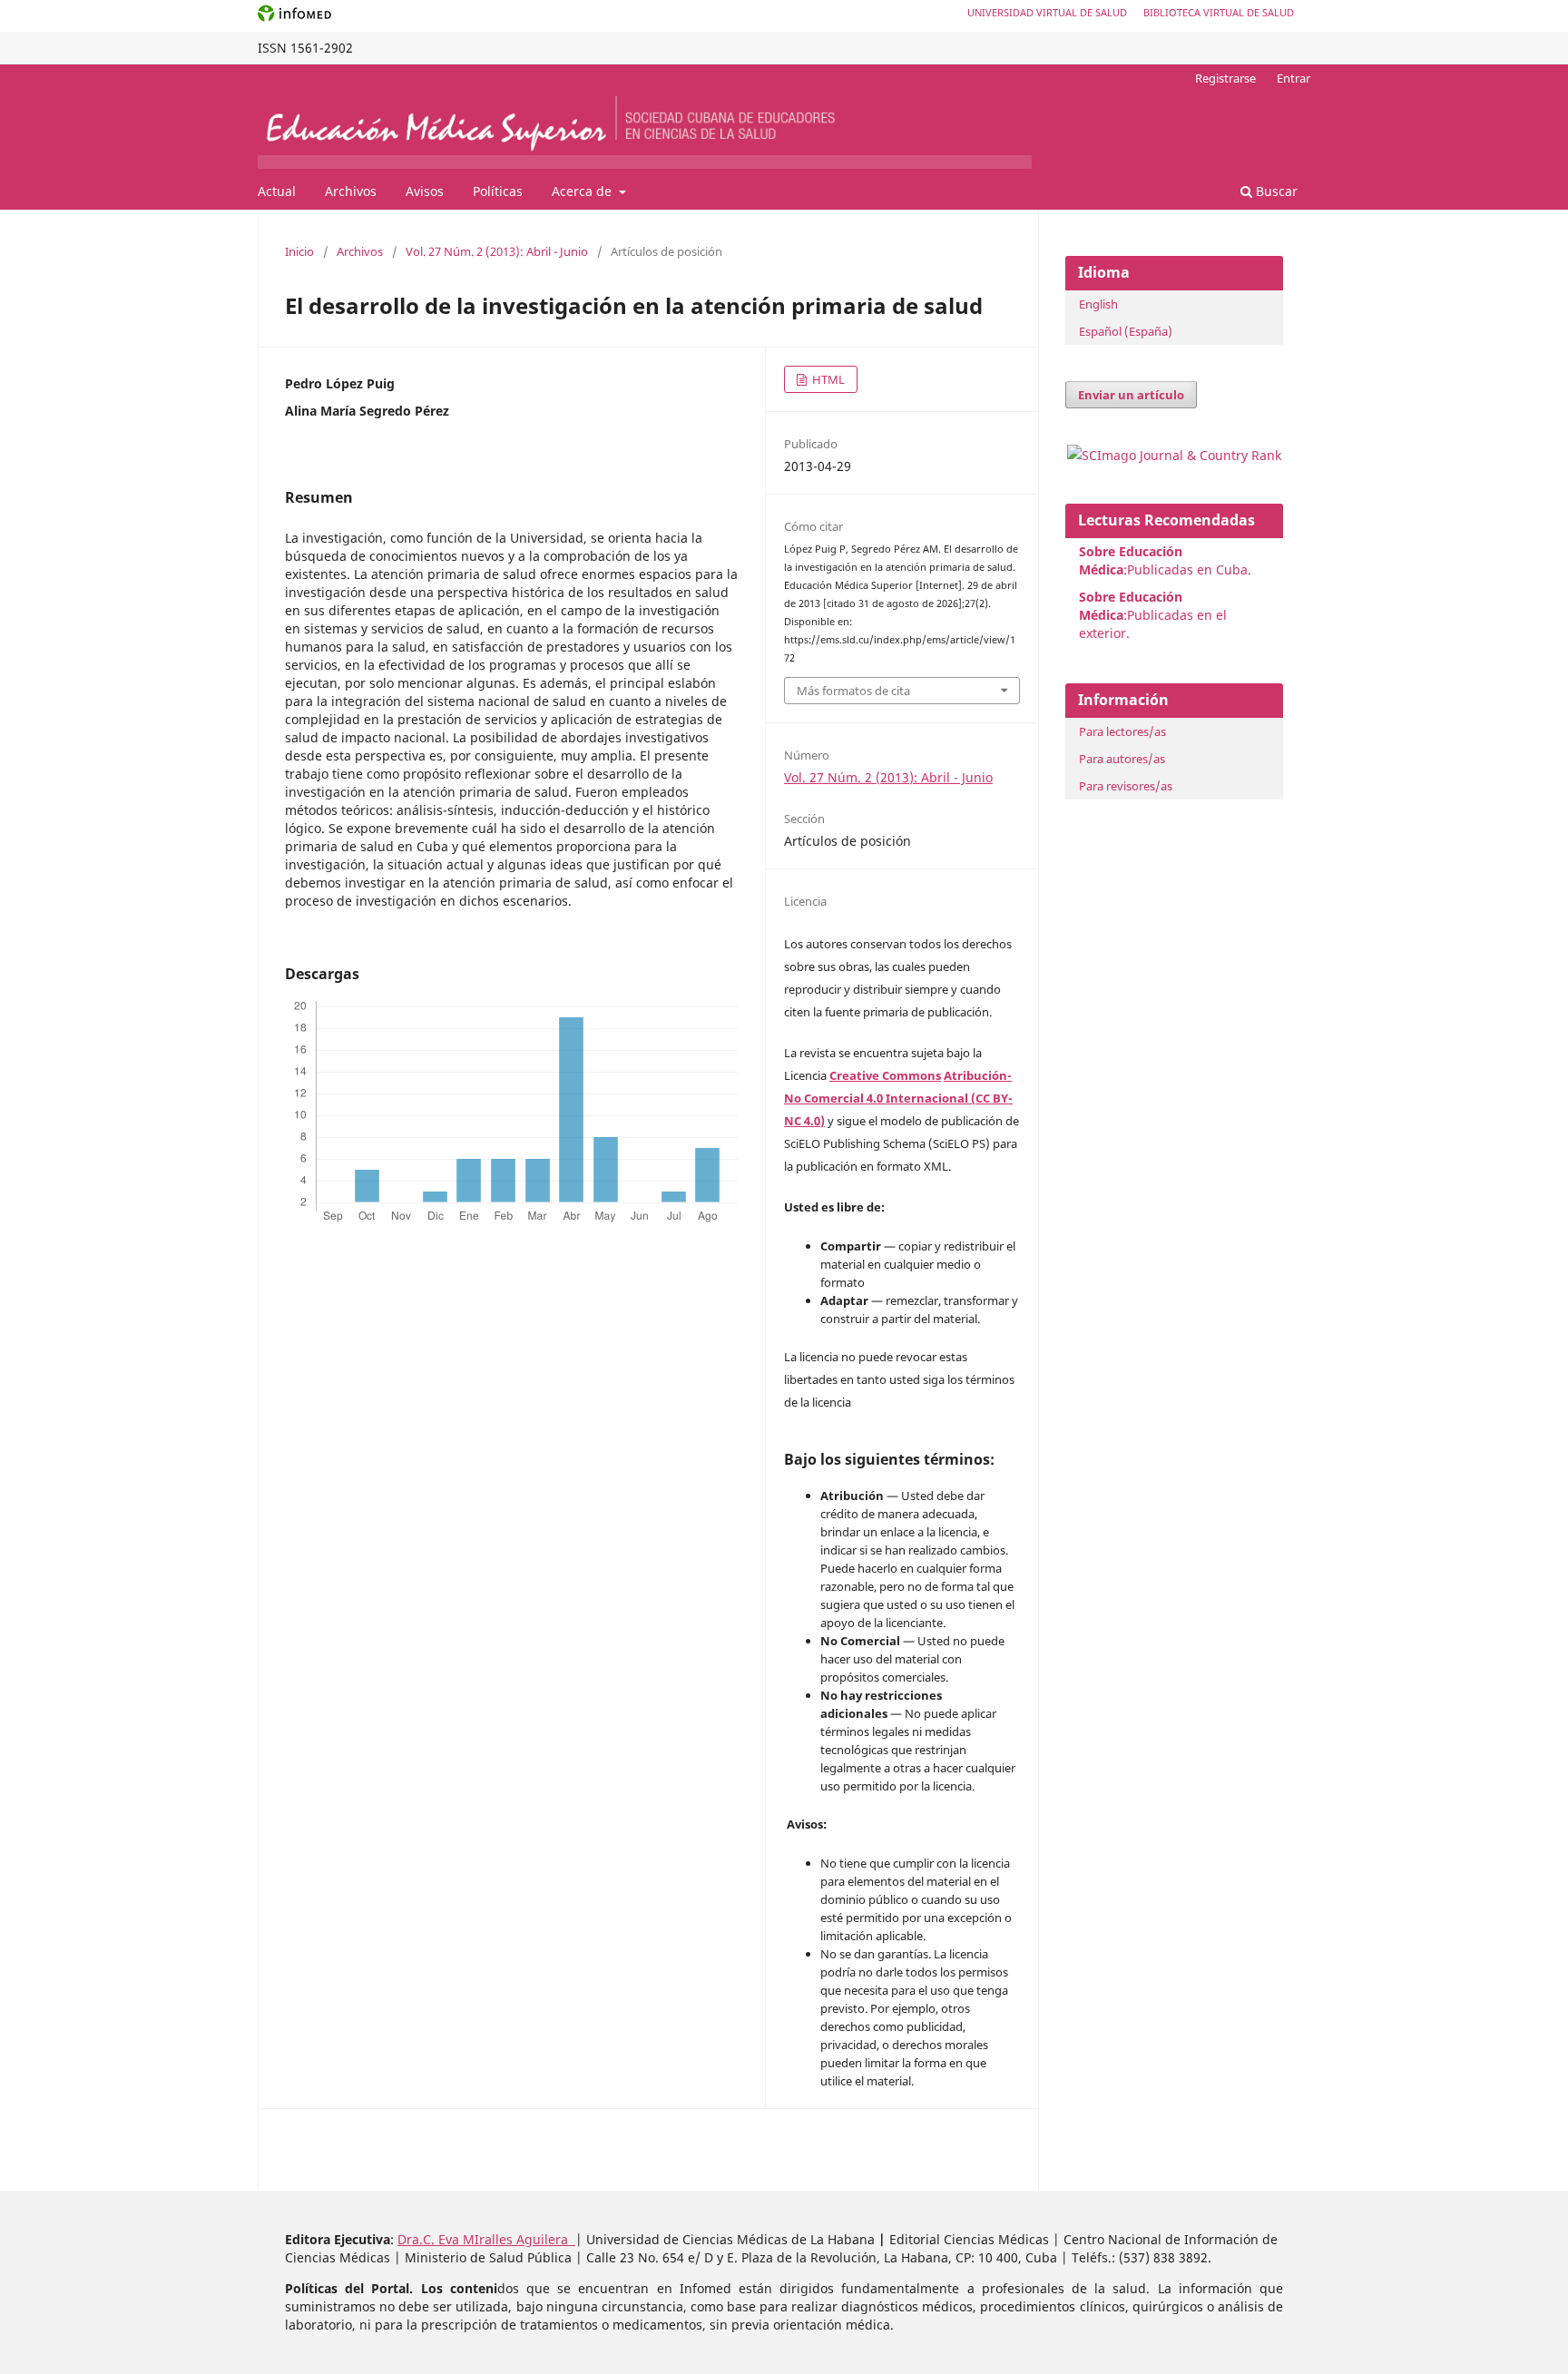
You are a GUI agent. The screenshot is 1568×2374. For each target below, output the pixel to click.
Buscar (1275, 191)
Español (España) (1126, 331)
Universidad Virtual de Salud (1047, 12)
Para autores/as (1122, 759)
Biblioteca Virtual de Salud (1219, 12)
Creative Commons (885, 1075)
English (1098, 304)
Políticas (498, 191)
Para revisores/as (1126, 786)
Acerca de (583, 191)
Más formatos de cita (853, 691)
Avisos (425, 191)
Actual (277, 191)
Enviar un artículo (1131, 395)
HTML (827, 379)
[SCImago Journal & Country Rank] (1174, 455)
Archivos (351, 191)
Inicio (299, 251)
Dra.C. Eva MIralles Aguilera (486, 2239)
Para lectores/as (1122, 731)
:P (1131, 606)
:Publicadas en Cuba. (1165, 560)
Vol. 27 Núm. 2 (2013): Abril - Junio (497, 251)
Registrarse (1225, 78)
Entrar (1294, 78)
